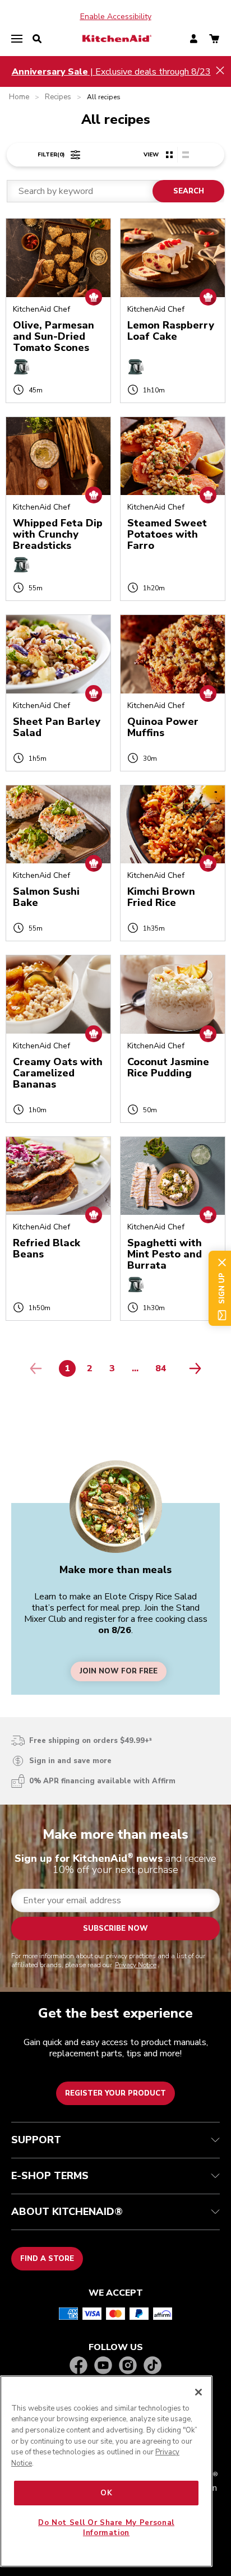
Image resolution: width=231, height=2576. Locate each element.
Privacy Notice (136, 1965)
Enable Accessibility (116, 17)
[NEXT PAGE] (192, 1368)
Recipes (58, 97)
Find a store (47, 2259)
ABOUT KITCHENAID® (67, 2212)
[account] (194, 40)
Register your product (115, 2093)
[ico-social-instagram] (128, 2366)
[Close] (198, 2392)
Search (189, 191)
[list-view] (185, 155)
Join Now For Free (119, 1671)
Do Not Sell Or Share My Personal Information (106, 2528)
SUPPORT (36, 2140)
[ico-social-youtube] (103, 2366)
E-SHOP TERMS (50, 2176)
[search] (37, 39)
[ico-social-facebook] (78, 2366)
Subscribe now (115, 1928)
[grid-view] (169, 155)
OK (106, 2493)
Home (19, 97)
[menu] (17, 39)
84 (164, 1371)
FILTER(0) (51, 155)
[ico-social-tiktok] (153, 2366)
